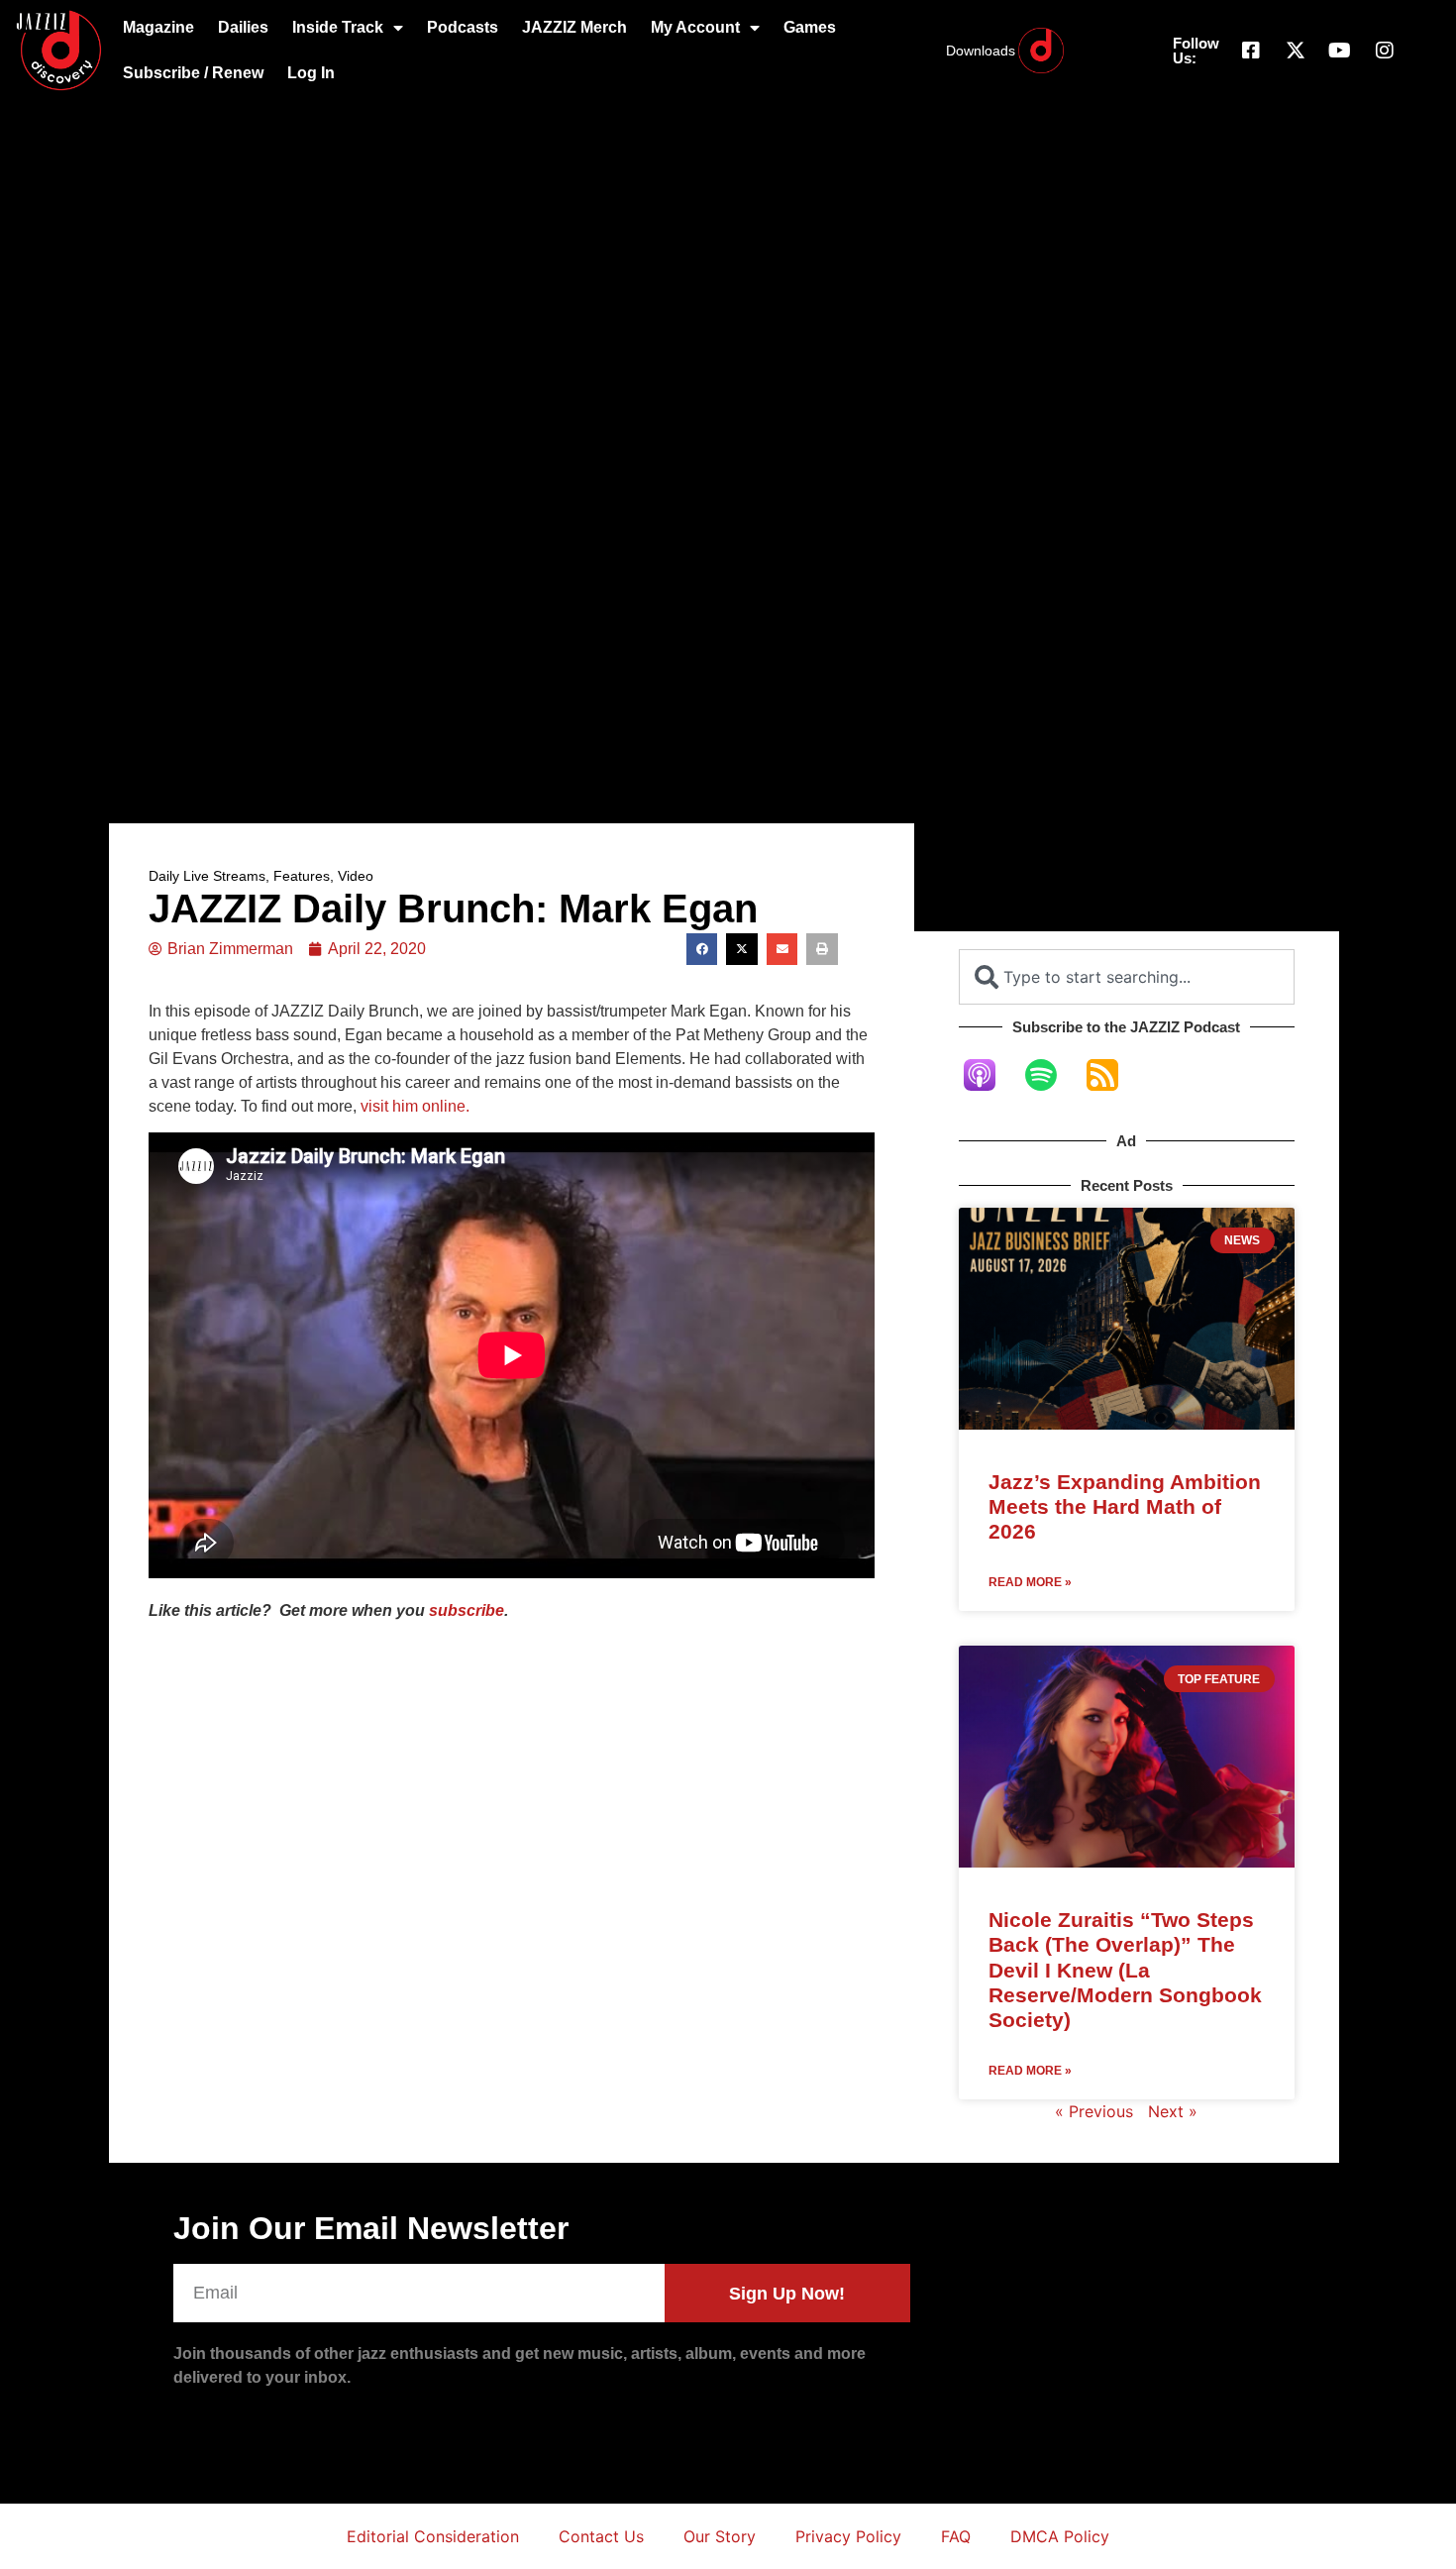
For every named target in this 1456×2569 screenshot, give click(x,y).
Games (810, 27)
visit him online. (415, 1106)
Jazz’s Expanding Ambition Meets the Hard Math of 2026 (1125, 1506)
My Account (695, 27)
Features (302, 876)
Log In (311, 73)
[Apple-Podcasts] (989, 1075)
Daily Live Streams (207, 876)
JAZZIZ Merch (574, 27)
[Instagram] (1385, 51)
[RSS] (1112, 1075)
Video (356, 876)
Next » (1173, 2111)
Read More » (1030, 1582)
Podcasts (463, 27)
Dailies (243, 27)
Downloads (981, 51)
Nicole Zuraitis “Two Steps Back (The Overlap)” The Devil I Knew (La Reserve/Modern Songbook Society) (1125, 1970)
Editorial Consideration (433, 2536)
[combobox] (1127, 977)
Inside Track (338, 27)
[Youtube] (1340, 51)
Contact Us (601, 2536)
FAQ (956, 2536)
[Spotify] (1051, 1075)
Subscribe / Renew (193, 73)
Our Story (720, 2536)
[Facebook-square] (1251, 51)
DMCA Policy (1060, 2536)
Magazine (158, 27)
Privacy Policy (848, 2536)
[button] (702, 949)
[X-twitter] (1296, 51)
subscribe (467, 1610)
